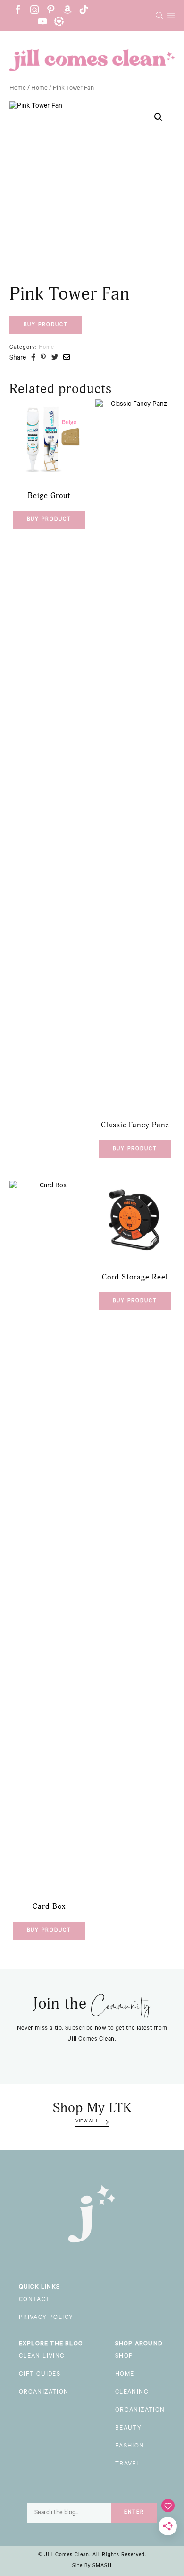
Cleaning (132, 2393)
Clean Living (42, 2357)
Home (18, 89)
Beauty (128, 2429)
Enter (134, 2513)
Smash (102, 2566)
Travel (128, 2464)
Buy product (46, 325)
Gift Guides (40, 2375)
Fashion (130, 2447)
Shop (124, 2357)
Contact (35, 2300)
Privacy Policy (46, 2318)
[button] (159, 117)
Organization (44, 2393)
